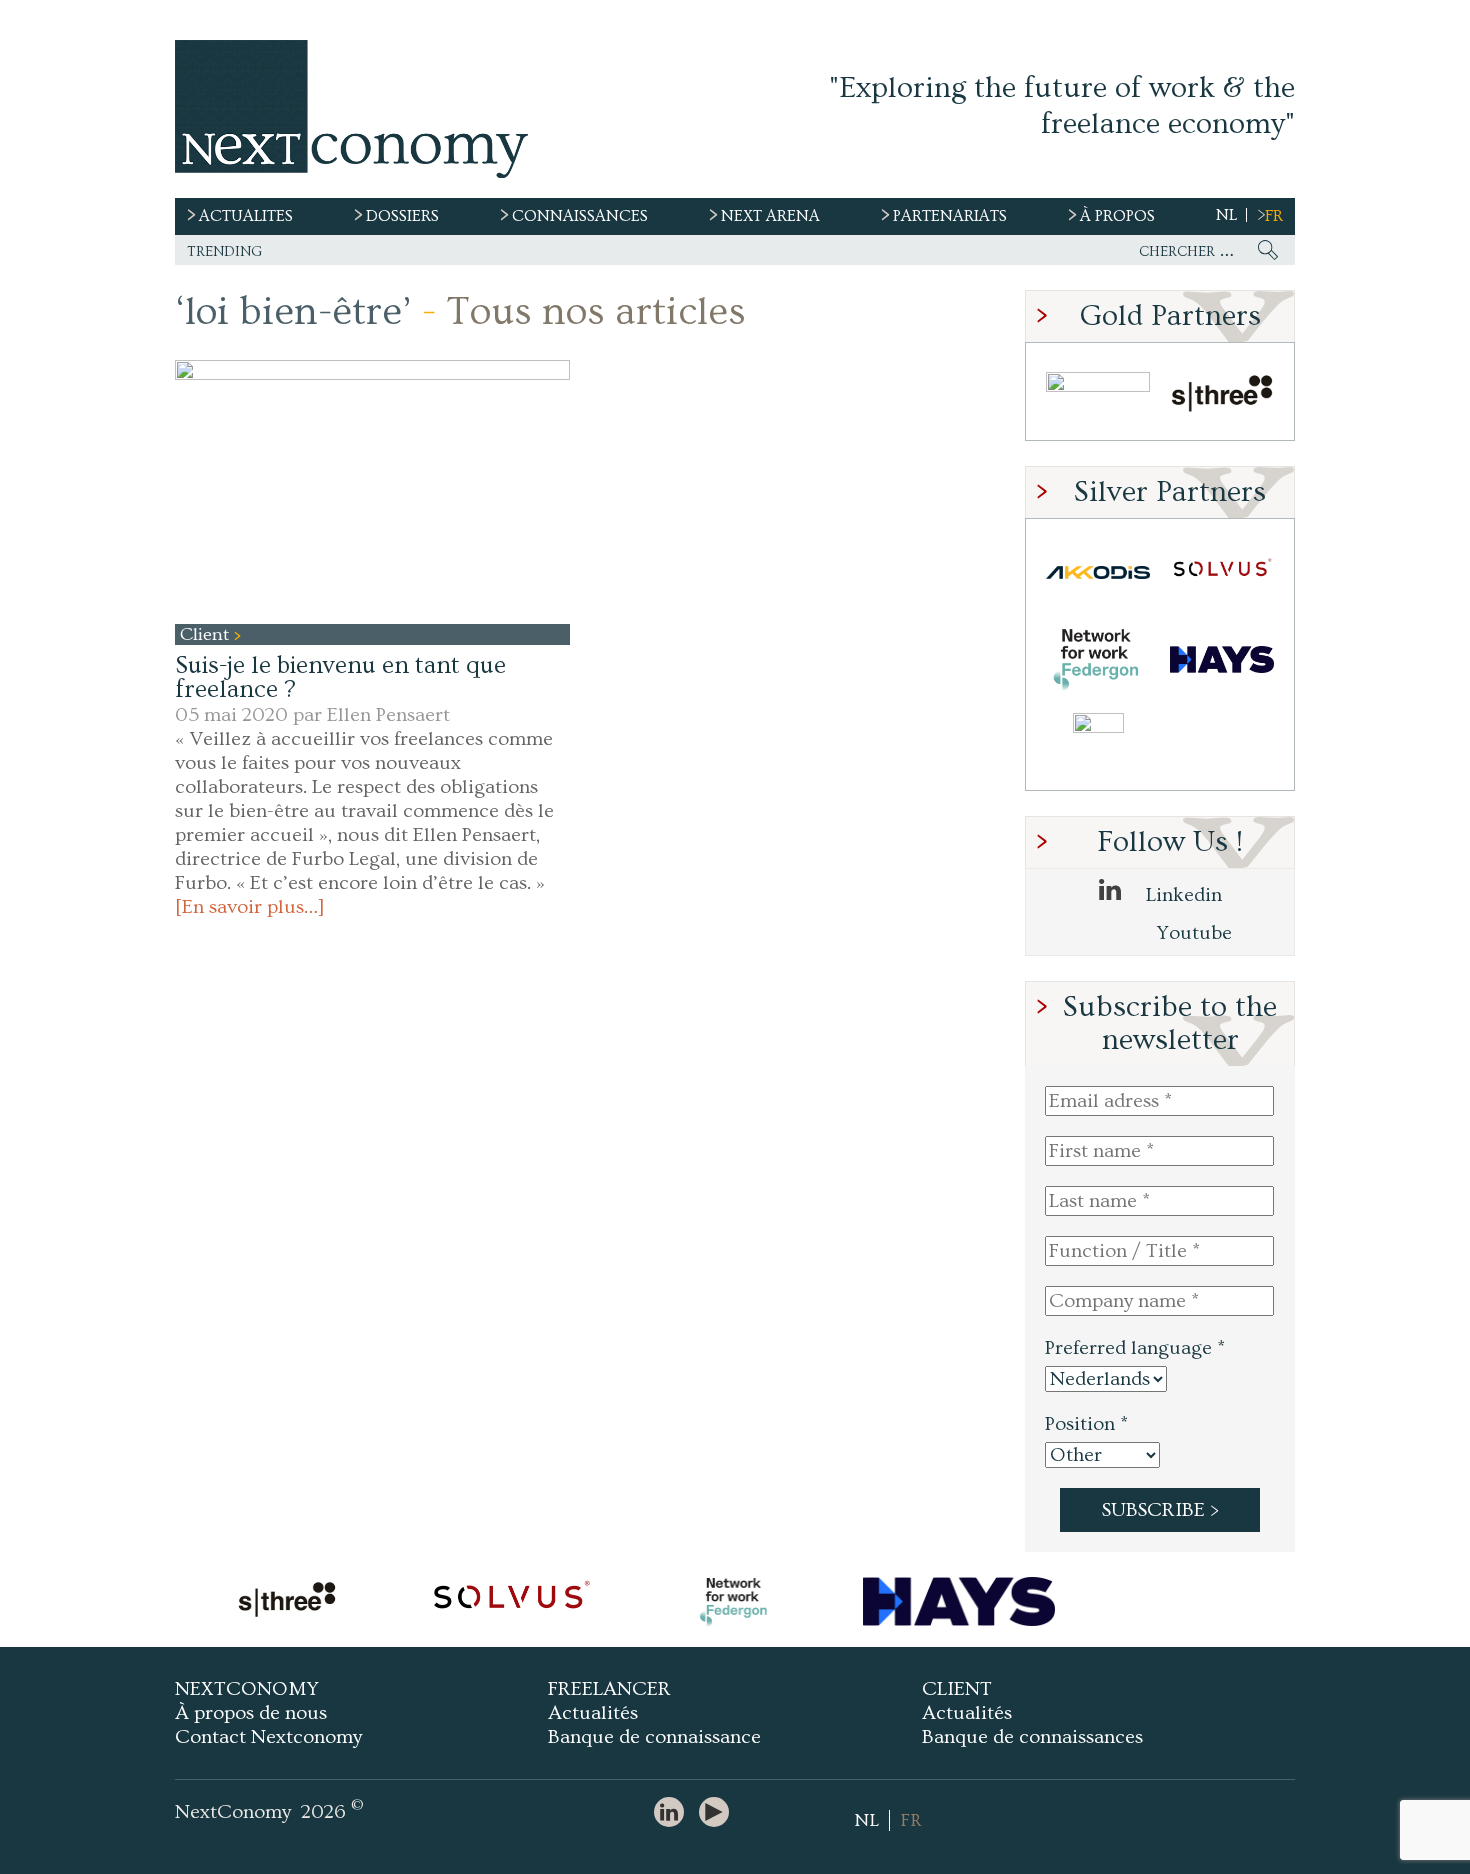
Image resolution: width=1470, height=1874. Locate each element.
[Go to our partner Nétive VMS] (1098, 746)
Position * (1086, 1424)
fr (1274, 216)
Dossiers (402, 216)
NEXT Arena (770, 216)
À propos (1117, 216)
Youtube (1192, 933)
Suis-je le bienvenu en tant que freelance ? (340, 677)
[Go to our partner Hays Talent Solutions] (1222, 659)
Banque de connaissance (654, 1737)
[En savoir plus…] (250, 907)
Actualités (593, 1713)
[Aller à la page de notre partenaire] (287, 1602)
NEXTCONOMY (247, 1689)
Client (207, 634)
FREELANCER (609, 1689)
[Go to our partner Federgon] (1098, 659)
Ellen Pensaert (388, 715)
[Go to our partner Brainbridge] (1098, 396)
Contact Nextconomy (268, 1737)
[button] (372, 491)
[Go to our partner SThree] (1222, 396)
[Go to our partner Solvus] (1222, 572)
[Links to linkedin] (674, 1813)
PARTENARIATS (950, 216)
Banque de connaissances (1032, 1737)
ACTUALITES (246, 216)
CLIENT (957, 1689)
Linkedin (1181, 895)
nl (1226, 215)
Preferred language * (1135, 1348)
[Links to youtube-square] (719, 1813)
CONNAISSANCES (580, 216)
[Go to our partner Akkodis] (1098, 572)
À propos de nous (251, 1713)
